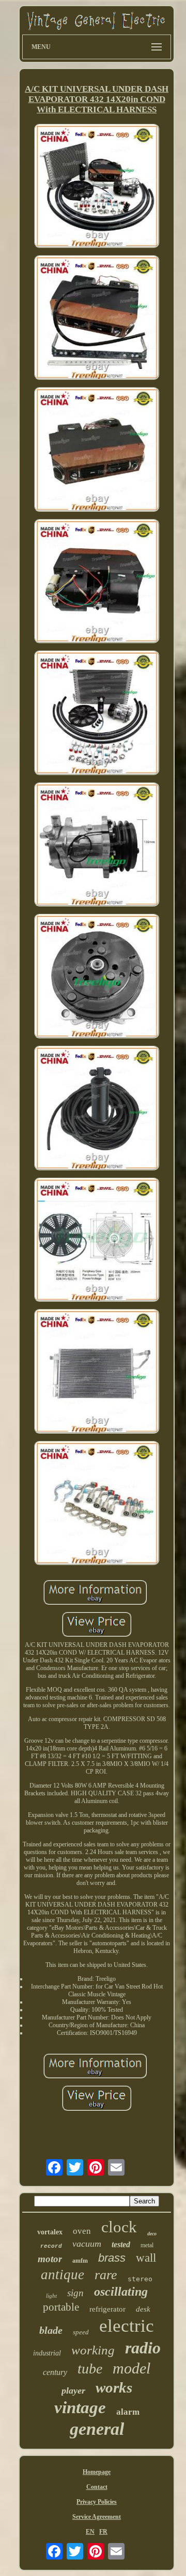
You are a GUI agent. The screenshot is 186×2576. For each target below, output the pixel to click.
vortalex (50, 2232)
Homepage (97, 2472)
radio (143, 2348)
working (93, 2350)
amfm (80, 2261)
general (97, 2429)
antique (63, 2275)
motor (50, 2259)
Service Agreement (97, 2517)
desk (143, 2309)
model (131, 2368)
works (114, 2387)
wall (146, 2258)
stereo (140, 2279)
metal (147, 2245)
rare (106, 2275)
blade (51, 2330)
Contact (97, 2487)
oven (82, 2231)
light (51, 2296)
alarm (128, 2412)
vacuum (87, 2244)
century (55, 2372)
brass (112, 2258)
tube (90, 2369)
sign (75, 2293)
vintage (80, 2407)
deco (152, 2234)
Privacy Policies (97, 2502)
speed (81, 2332)
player (73, 2390)
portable (61, 2307)
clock (119, 2227)
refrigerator (107, 2309)
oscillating (121, 2292)
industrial (47, 2353)
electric (127, 2326)
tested (121, 2244)
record (51, 2246)
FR (103, 2532)
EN (90, 2532)
